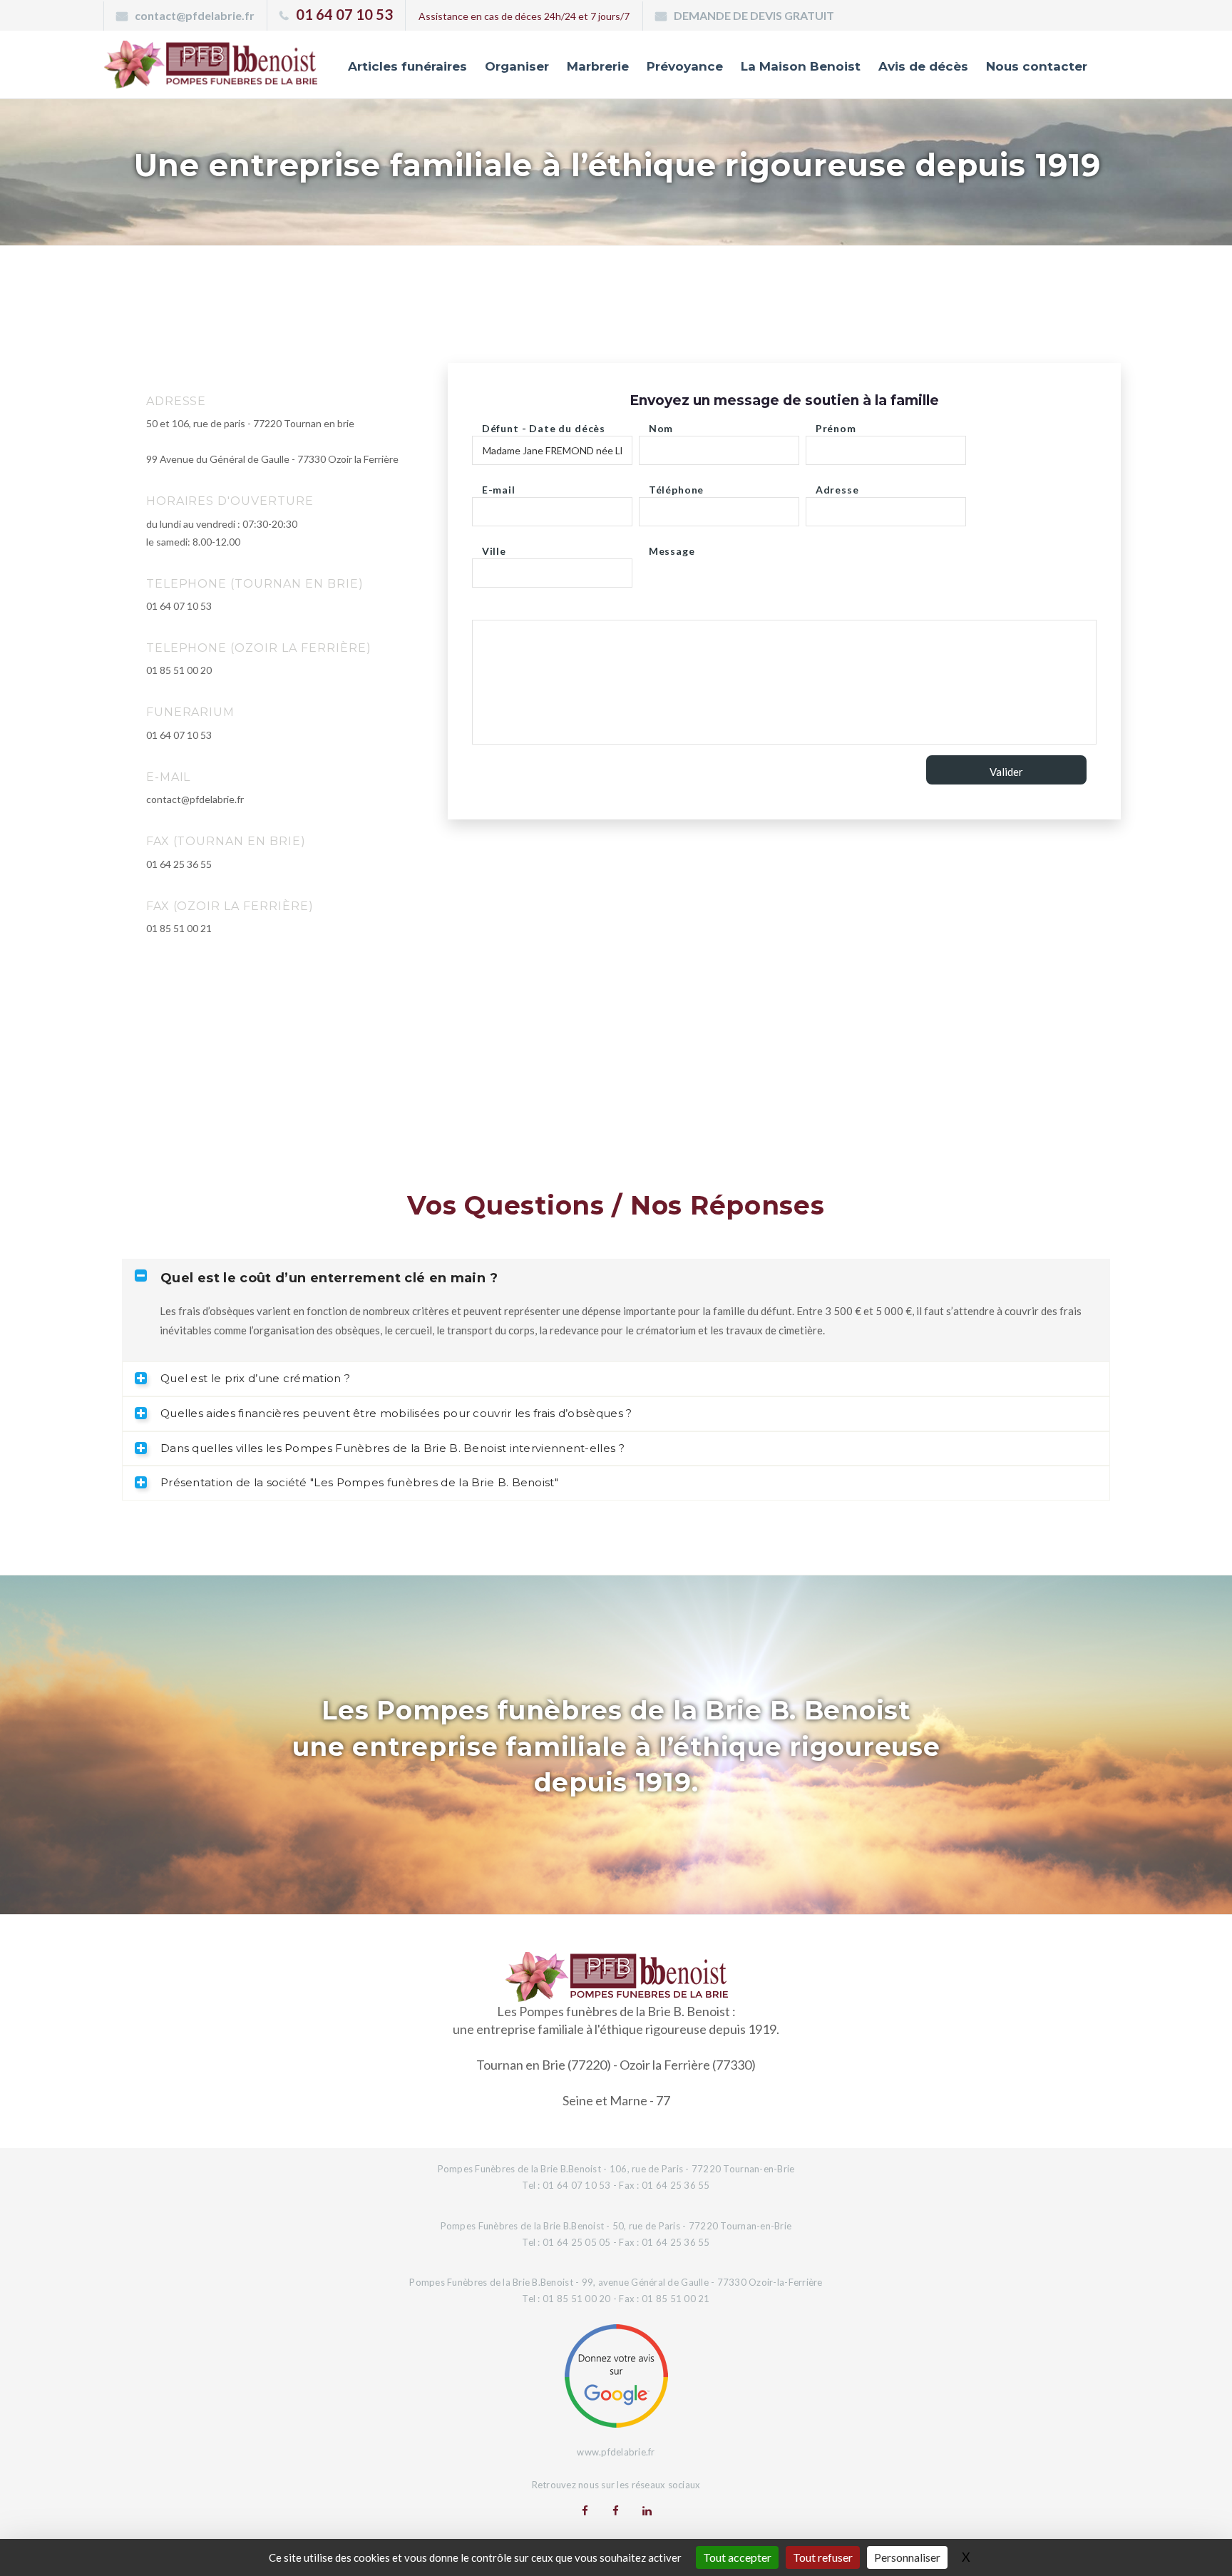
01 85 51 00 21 (179, 928)
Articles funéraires (407, 66)
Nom (661, 425)
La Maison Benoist (801, 66)
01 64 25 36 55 (179, 864)
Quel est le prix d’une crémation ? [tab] (255, 1378)
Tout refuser (823, 2557)
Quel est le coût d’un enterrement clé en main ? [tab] (329, 1278)
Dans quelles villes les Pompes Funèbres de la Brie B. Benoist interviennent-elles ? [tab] (392, 1448)
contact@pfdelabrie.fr (195, 15)
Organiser (517, 66)
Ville (494, 547)
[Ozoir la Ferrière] (616, 2510)
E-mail (499, 486)
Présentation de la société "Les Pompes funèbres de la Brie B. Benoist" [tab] (359, 1482)
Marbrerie (598, 66)
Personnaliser (907, 2557)
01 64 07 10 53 (344, 14)
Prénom (836, 425)
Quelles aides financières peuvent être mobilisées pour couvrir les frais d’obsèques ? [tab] (396, 1413)
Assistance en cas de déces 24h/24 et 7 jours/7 (524, 16)
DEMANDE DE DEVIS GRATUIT (754, 15)
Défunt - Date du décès (544, 425)
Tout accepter (737, 2557)
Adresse (837, 486)
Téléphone (677, 486)
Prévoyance (685, 66)
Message (672, 547)
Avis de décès (923, 66)
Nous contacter (1037, 66)
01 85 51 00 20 (179, 670)
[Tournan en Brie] (585, 2510)
